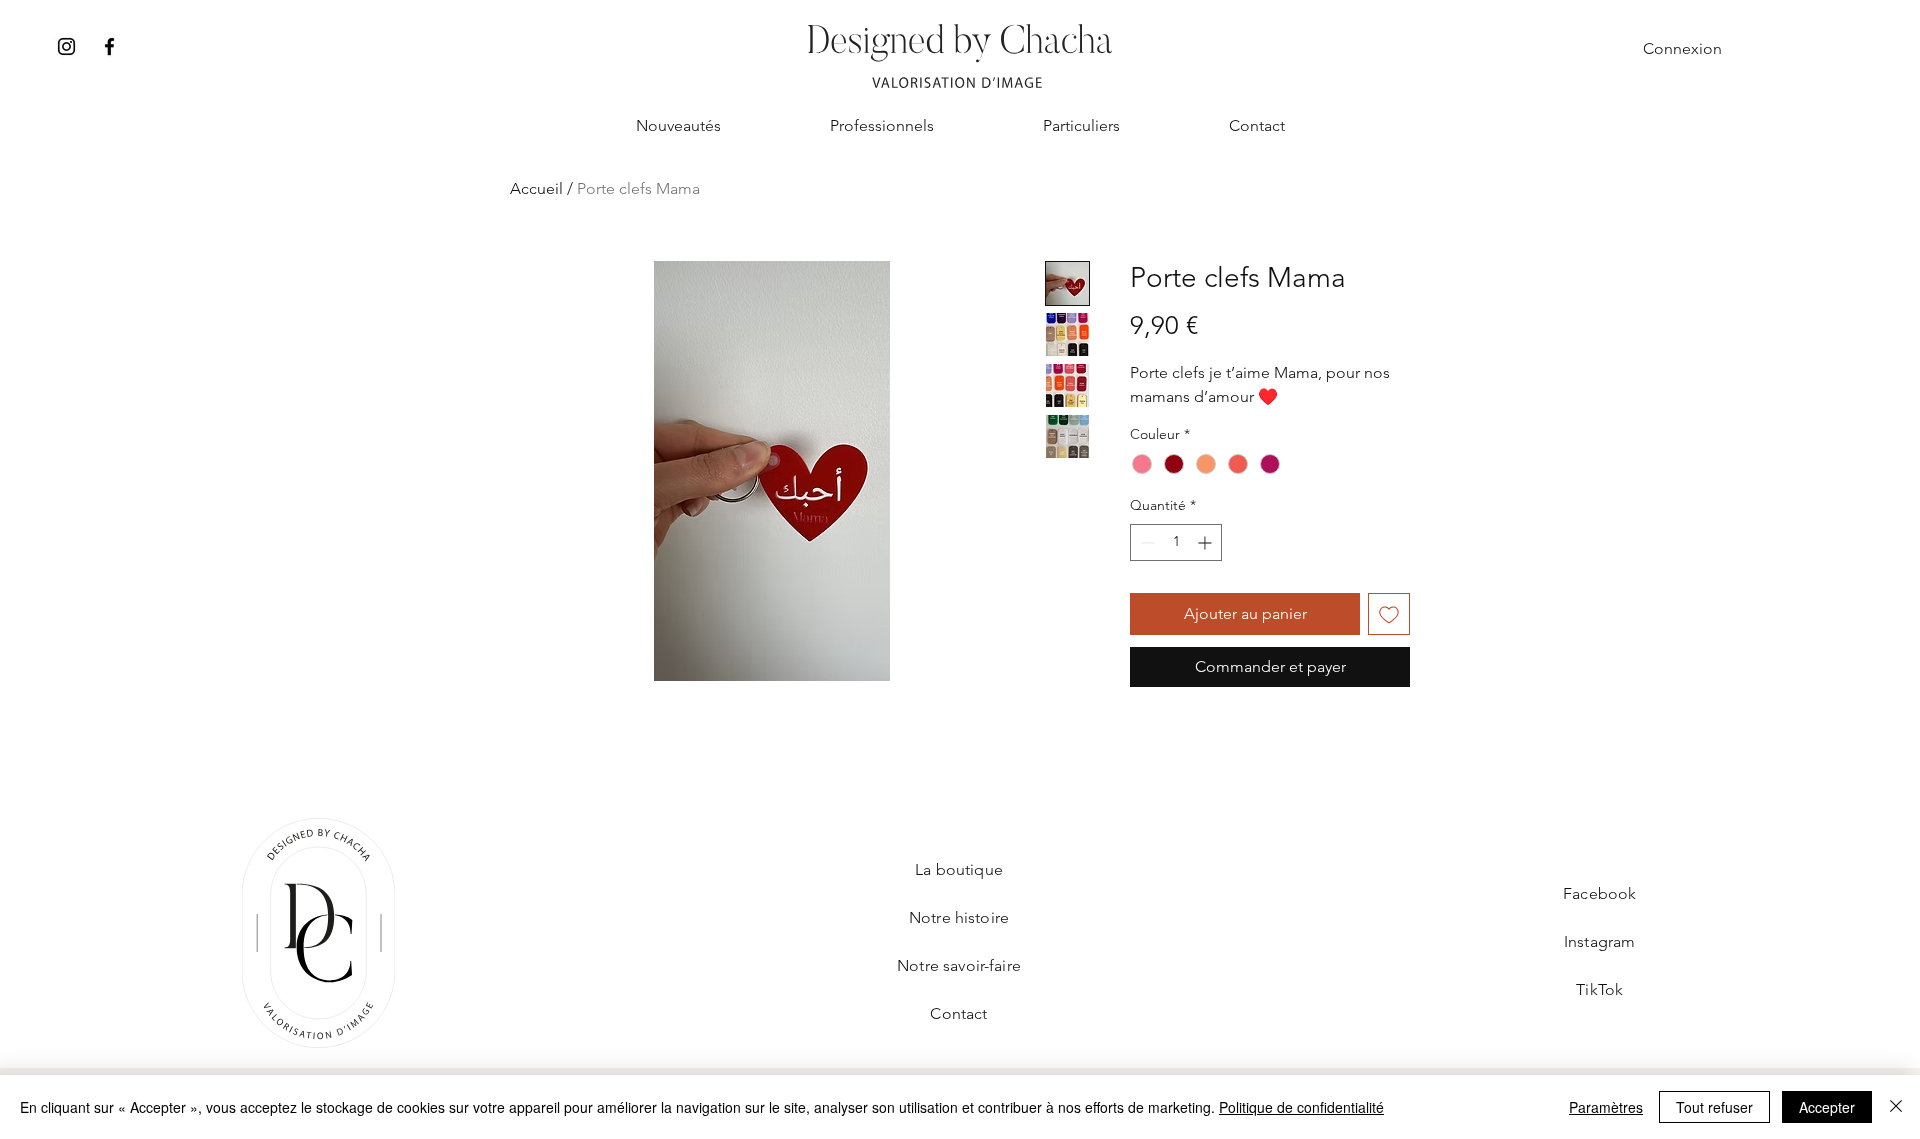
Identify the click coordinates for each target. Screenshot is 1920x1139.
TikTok (1599, 989)
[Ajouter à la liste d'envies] (1389, 614)
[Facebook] (109, 46)
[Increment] (1206, 542)
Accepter (1827, 1107)
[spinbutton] (1176, 542)
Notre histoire (959, 917)
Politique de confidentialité (1301, 1107)
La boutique (959, 869)
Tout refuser (1714, 1107)
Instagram (1599, 941)
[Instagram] (66, 46)
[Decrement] (1145, 542)
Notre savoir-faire (959, 965)
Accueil (536, 188)
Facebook (1599, 893)
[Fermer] (1896, 1107)
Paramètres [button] (1606, 1107)
